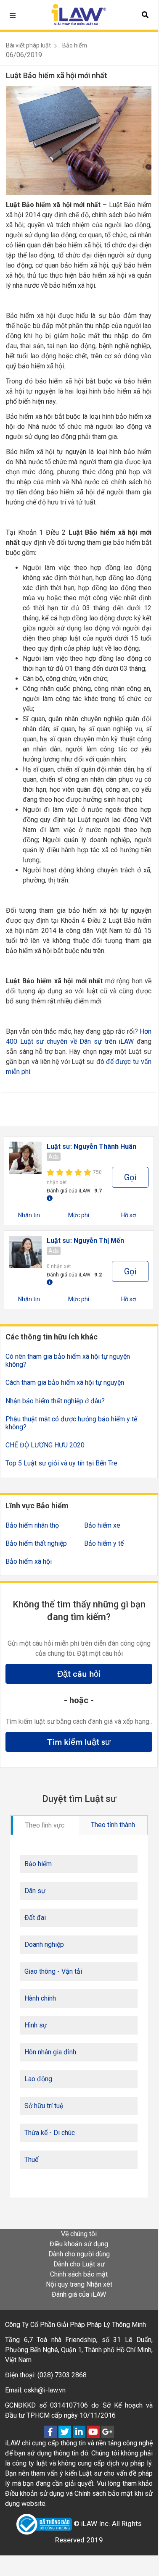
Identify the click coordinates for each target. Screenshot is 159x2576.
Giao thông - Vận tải (53, 1971)
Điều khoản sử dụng (79, 2244)
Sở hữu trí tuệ (44, 2106)
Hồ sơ (129, 1215)
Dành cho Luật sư (79, 2264)
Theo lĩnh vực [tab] (45, 1825)
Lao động (38, 2079)
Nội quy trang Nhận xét (79, 2284)
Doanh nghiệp (44, 1944)
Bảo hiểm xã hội (29, 1561)
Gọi (130, 1177)
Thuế (31, 2160)
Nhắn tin (29, 1215)
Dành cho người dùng (79, 2254)
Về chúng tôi (79, 2234)
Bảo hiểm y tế (104, 1543)
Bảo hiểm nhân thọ (32, 1525)
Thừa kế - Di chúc (50, 2133)
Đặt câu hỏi (79, 1674)
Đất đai (35, 1918)
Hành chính (40, 1998)
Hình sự (36, 2025)
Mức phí (79, 1215)
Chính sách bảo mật (79, 2274)
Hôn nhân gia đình (50, 2052)
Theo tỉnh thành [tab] (113, 1825)
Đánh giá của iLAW (79, 2294)
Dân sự (35, 1891)
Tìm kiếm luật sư (79, 1742)
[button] (145, 15)
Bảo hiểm (75, 45)
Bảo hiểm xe (102, 1525)
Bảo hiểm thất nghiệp (36, 1543)
